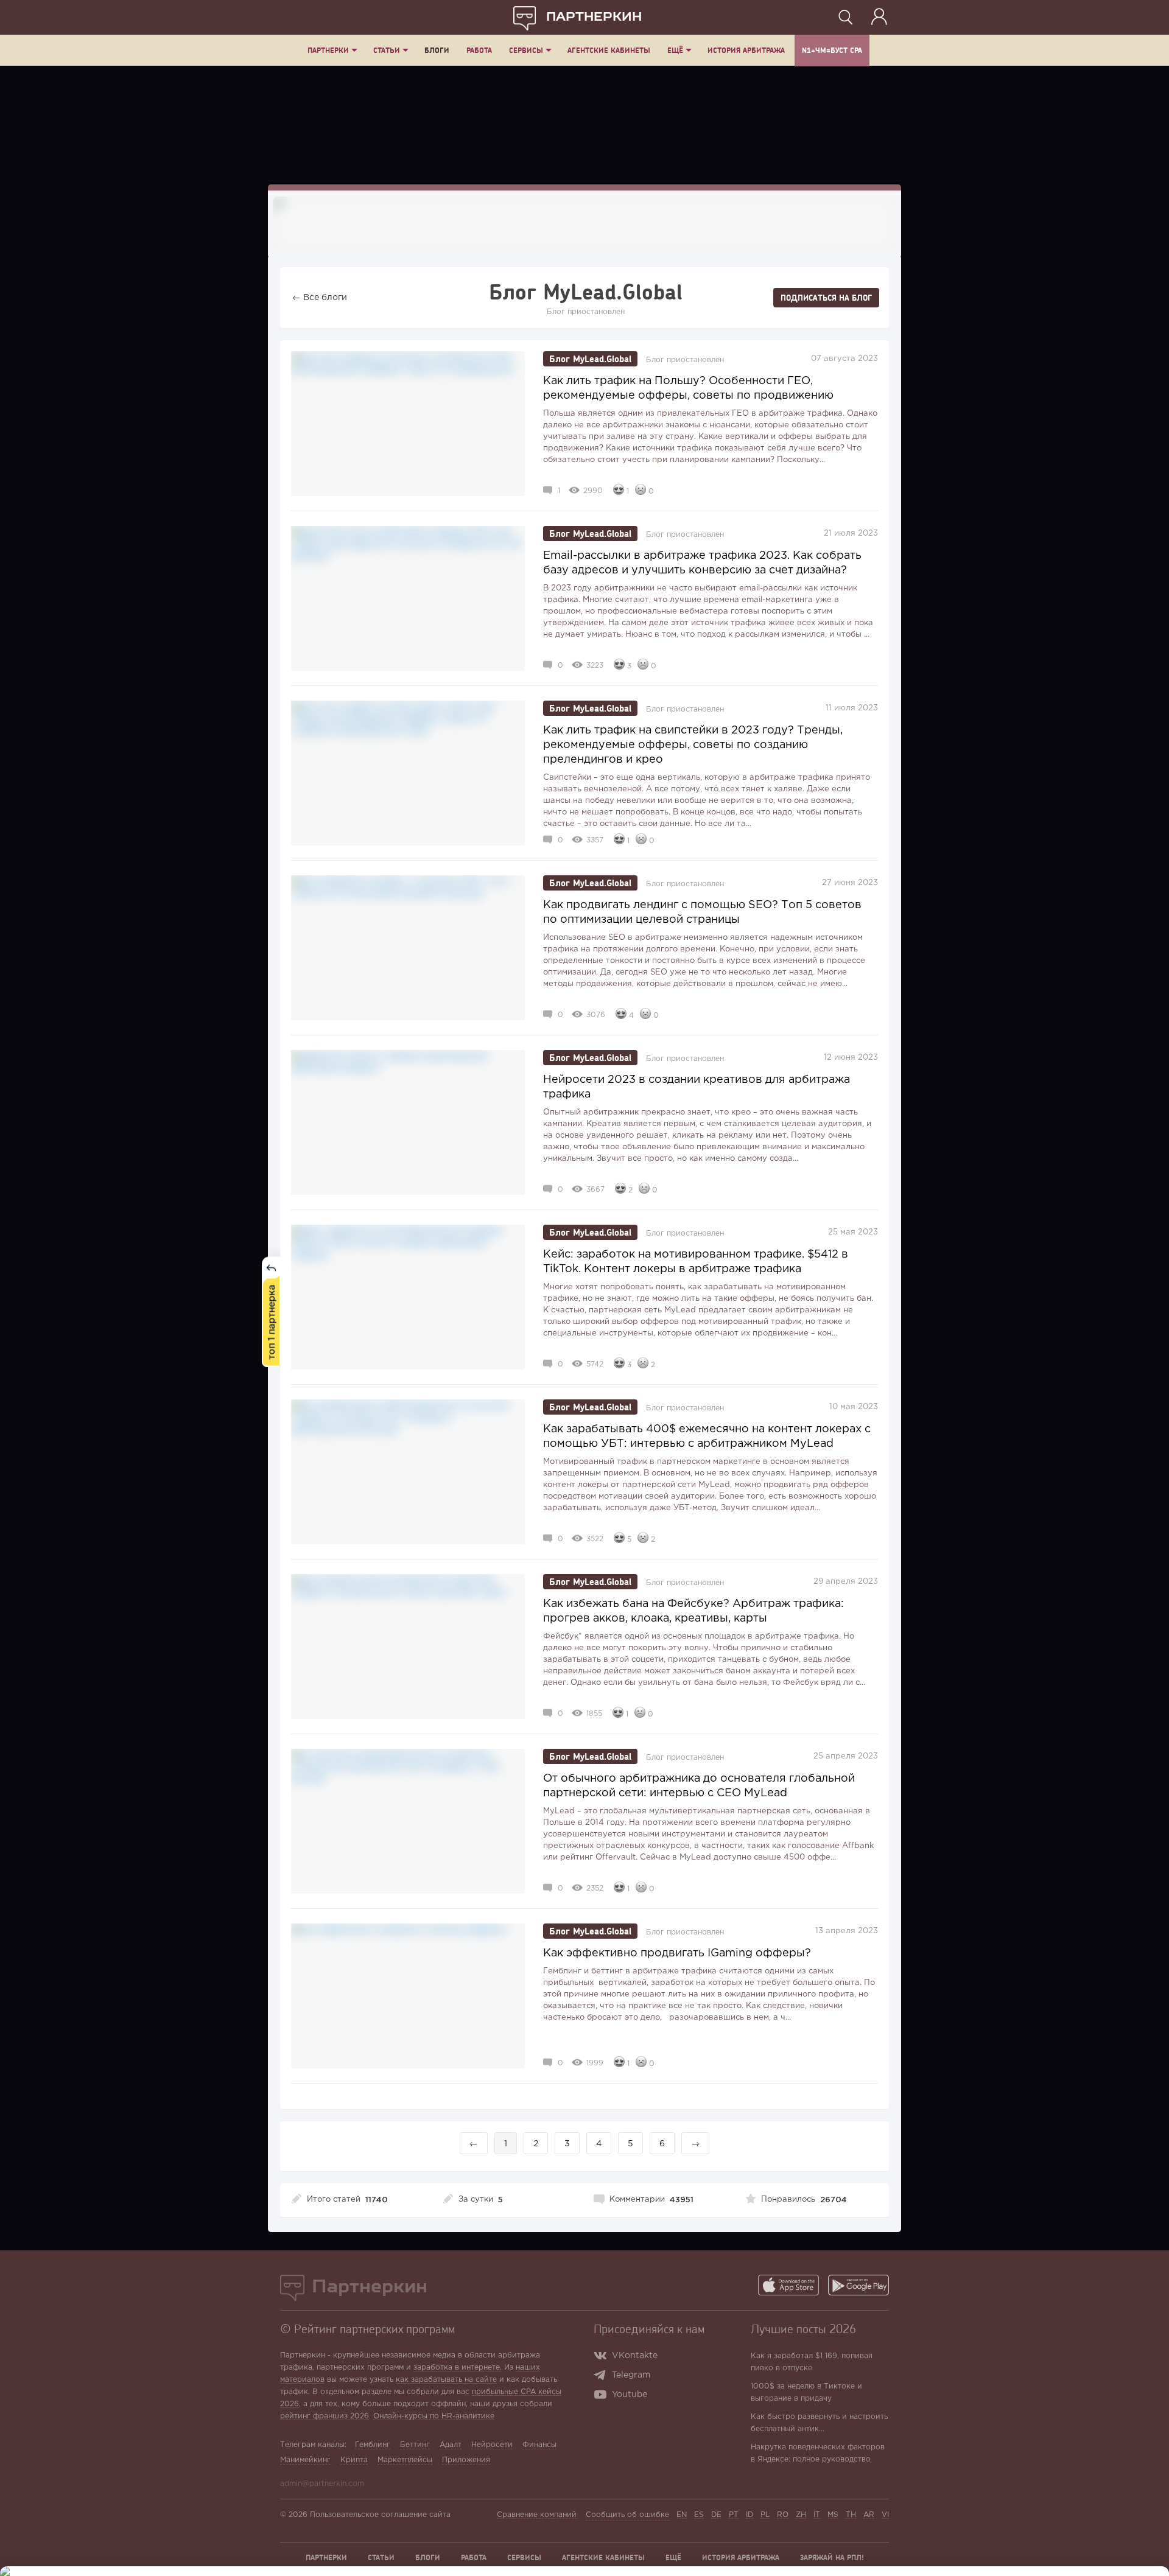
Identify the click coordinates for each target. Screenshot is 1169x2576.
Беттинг (415, 2445)
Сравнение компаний (537, 2515)
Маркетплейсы (405, 2460)
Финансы (539, 2445)
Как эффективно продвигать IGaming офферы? (677, 1953)
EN (682, 2515)
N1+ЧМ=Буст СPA (832, 50)
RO (783, 2515)
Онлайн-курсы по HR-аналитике (434, 2416)
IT (817, 2515)
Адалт (451, 2445)
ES (699, 2515)
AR (869, 2515)
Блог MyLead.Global (590, 359)
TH (851, 2515)
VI (885, 2515)
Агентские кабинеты (609, 50)
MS (833, 2515)
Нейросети (492, 2445)
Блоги (437, 50)
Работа (479, 50)
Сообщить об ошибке (627, 2515)
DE (716, 2515)
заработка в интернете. (458, 2368)
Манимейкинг (305, 2460)
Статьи (387, 50)
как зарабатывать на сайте (446, 2380)
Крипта (354, 2460)
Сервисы (526, 50)
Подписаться (826, 298)
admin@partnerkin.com (322, 2484)
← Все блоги (320, 298)
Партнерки (328, 50)
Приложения (466, 2460)
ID (749, 2515)
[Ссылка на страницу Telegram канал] (602, 2376)
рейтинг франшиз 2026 (325, 2416)
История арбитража (746, 50)
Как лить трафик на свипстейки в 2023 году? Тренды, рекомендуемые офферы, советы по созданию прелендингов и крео (693, 745)
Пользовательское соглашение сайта (380, 2515)
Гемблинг (373, 2445)
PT (734, 2515)
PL (765, 2515)
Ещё (675, 50)
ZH (801, 2515)
